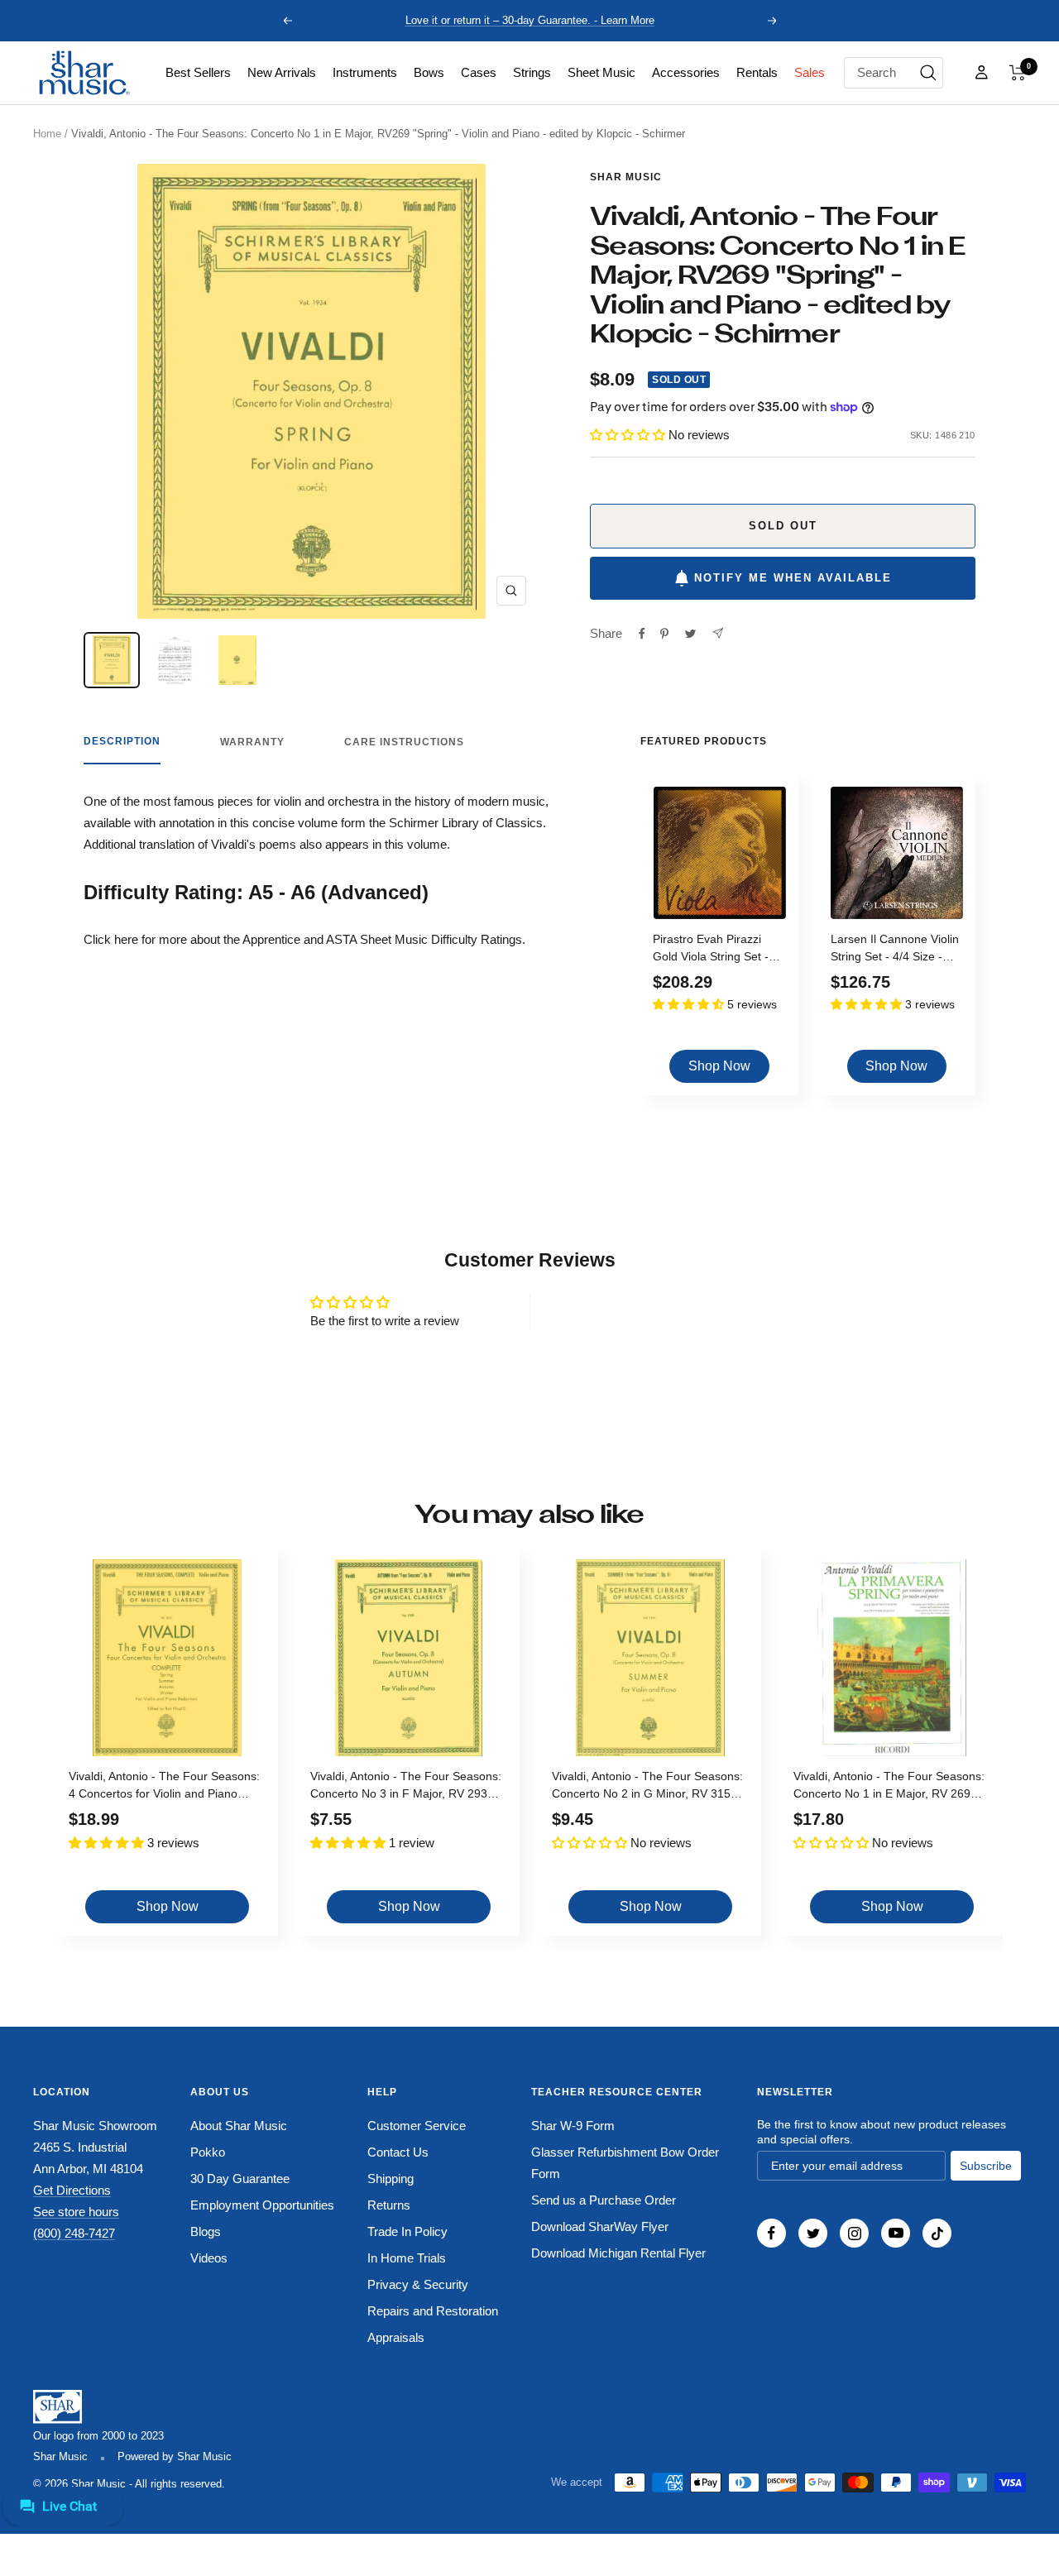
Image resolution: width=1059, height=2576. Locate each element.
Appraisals (396, 2337)
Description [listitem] (122, 741)
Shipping (391, 2179)
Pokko (208, 2152)
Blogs (206, 2231)
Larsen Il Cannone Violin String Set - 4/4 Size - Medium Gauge (895, 950)
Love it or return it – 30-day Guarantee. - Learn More (530, 20)
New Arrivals (282, 72)
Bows (429, 72)
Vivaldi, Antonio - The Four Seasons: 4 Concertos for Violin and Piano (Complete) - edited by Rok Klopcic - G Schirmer (164, 1787)
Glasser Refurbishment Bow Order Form (625, 2163)
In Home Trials (407, 2258)
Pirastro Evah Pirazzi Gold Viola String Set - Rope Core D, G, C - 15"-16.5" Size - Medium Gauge (716, 950)
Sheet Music (601, 72)
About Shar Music (239, 2126)
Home (47, 134)
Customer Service (417, 2126)
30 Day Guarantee (240, 2179)
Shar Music (626, 177)
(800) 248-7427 (74, 2233)
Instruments (365, 72)
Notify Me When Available (793, 578)
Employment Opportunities (262, 2205)
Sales (810, 72)
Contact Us (398, 2152)
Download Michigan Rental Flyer (618, 2253)
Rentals (757, 72)
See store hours (76, 2212)
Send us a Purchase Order (604, 2200)
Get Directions (72, 2190)
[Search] (928, 73)
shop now (719, 1066)
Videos (209, 2258)
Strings (532, 72)
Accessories (686, 72)
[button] (1018, 73)
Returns (389, 2205)
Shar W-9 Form (573, 2126)
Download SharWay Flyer (600, 2226)
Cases (479, 72)
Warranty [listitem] (252, 742)
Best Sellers (198, 72)
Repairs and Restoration (433, 2311)
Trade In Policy (407, 2231)
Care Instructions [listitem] (404, 742)
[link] (198, 73)
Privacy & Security (418, 2284)
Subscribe (986, 2166)
